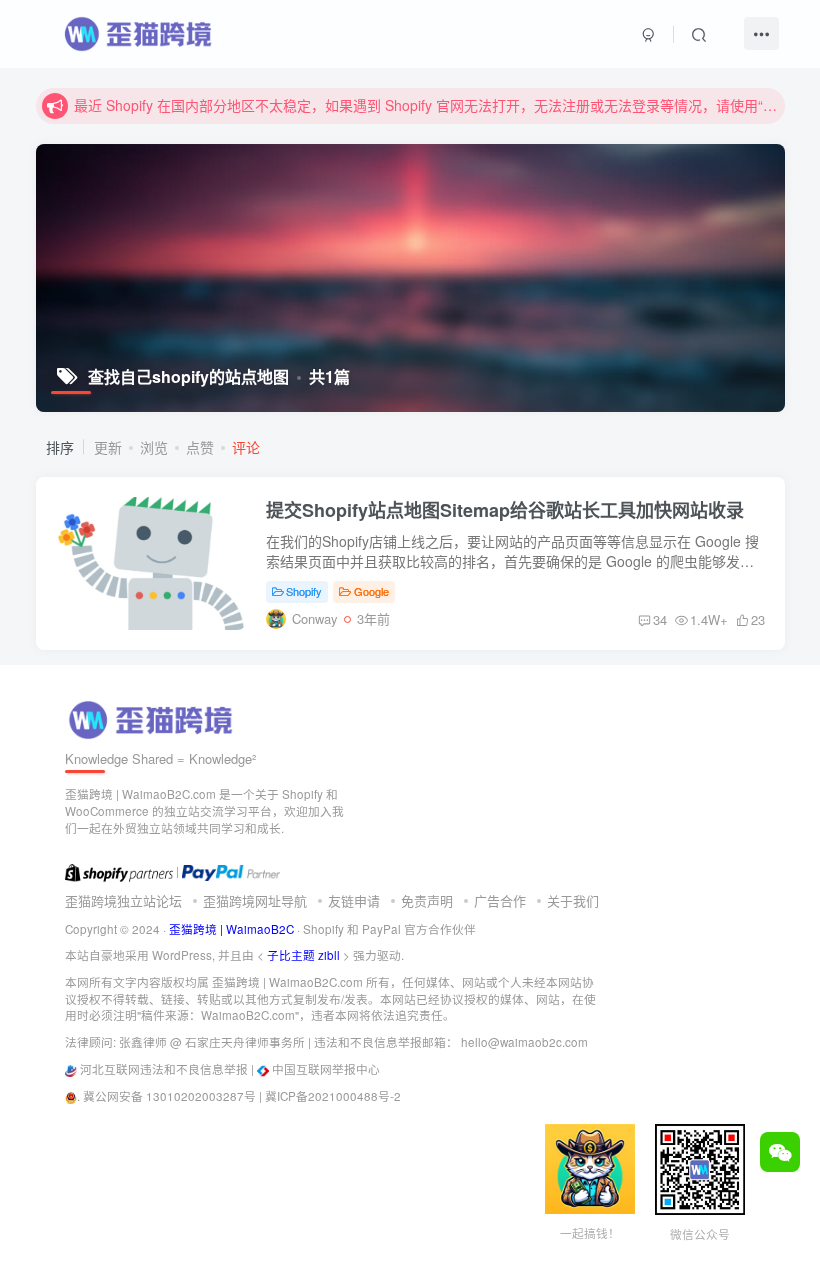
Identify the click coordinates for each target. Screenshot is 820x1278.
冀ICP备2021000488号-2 (333, 1096)
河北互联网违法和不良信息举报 (164, 1069)
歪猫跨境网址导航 (255, 900)
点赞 (200, 447)
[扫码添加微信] (780, 1152)
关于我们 (573, 900)
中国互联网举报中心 (326, 1069)
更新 (108, 447)
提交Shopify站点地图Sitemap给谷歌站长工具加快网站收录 (505, 510)
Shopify (304, 591)
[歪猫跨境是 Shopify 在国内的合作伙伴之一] (119, 871)
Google (371, 591)
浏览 (154, 447)
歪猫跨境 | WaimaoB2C (231, 929)
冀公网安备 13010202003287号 (169, 1096)
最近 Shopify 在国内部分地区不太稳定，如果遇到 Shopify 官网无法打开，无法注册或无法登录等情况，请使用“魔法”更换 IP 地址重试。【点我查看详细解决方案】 (426, 105)
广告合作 (500, 900)
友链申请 (354, 900)
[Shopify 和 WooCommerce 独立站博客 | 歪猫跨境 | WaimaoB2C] (154, 717)
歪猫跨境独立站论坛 (123, 900)
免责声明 (427, 900)
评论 (246, 447)
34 (660, 619)
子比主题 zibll (303, 955)
